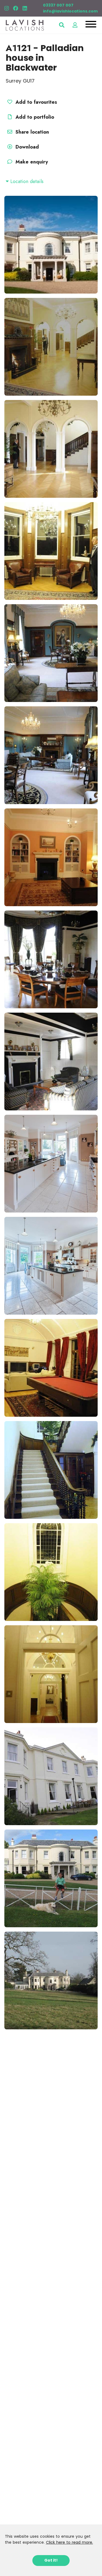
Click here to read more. (69, 2542)
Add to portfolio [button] (34, 117)
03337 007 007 (58, 5)
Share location (31, 132)
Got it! (51, 2560)
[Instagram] (7, 8)
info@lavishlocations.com (70, 11)
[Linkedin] (25, 8)
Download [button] (27, 147)
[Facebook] (16, 8)
